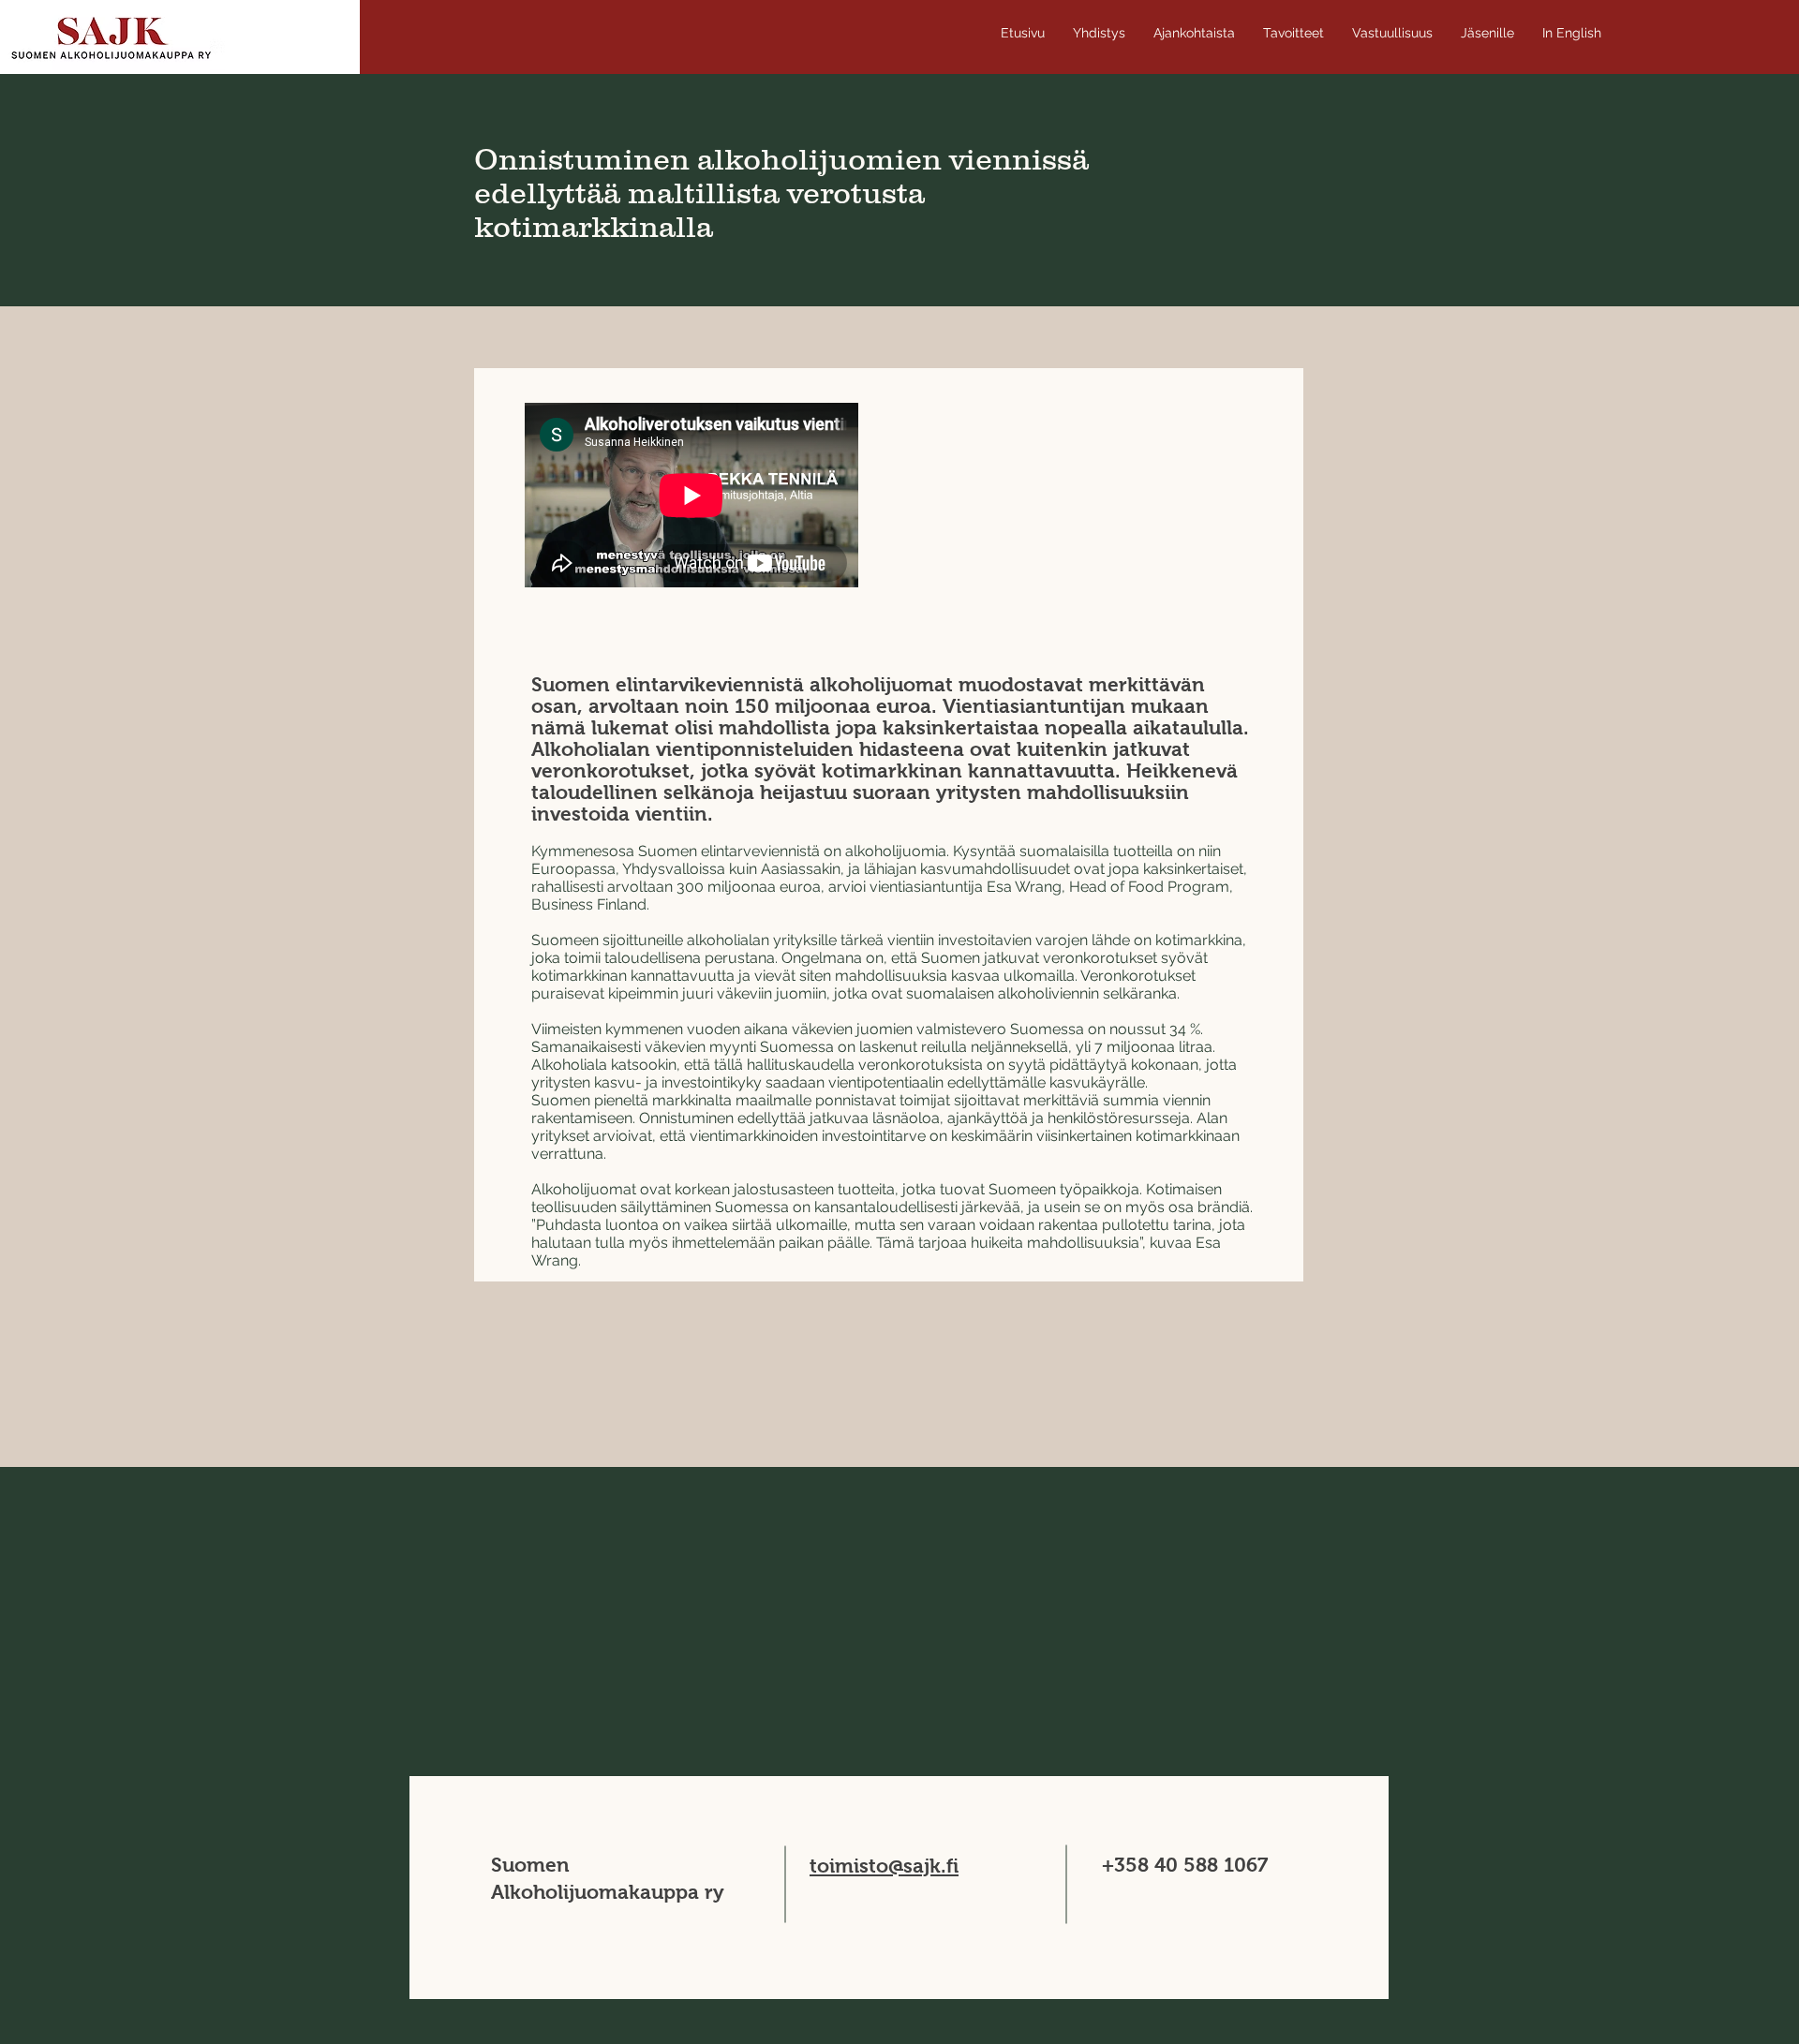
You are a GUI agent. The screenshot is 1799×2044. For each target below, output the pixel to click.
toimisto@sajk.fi (884, 1866)
